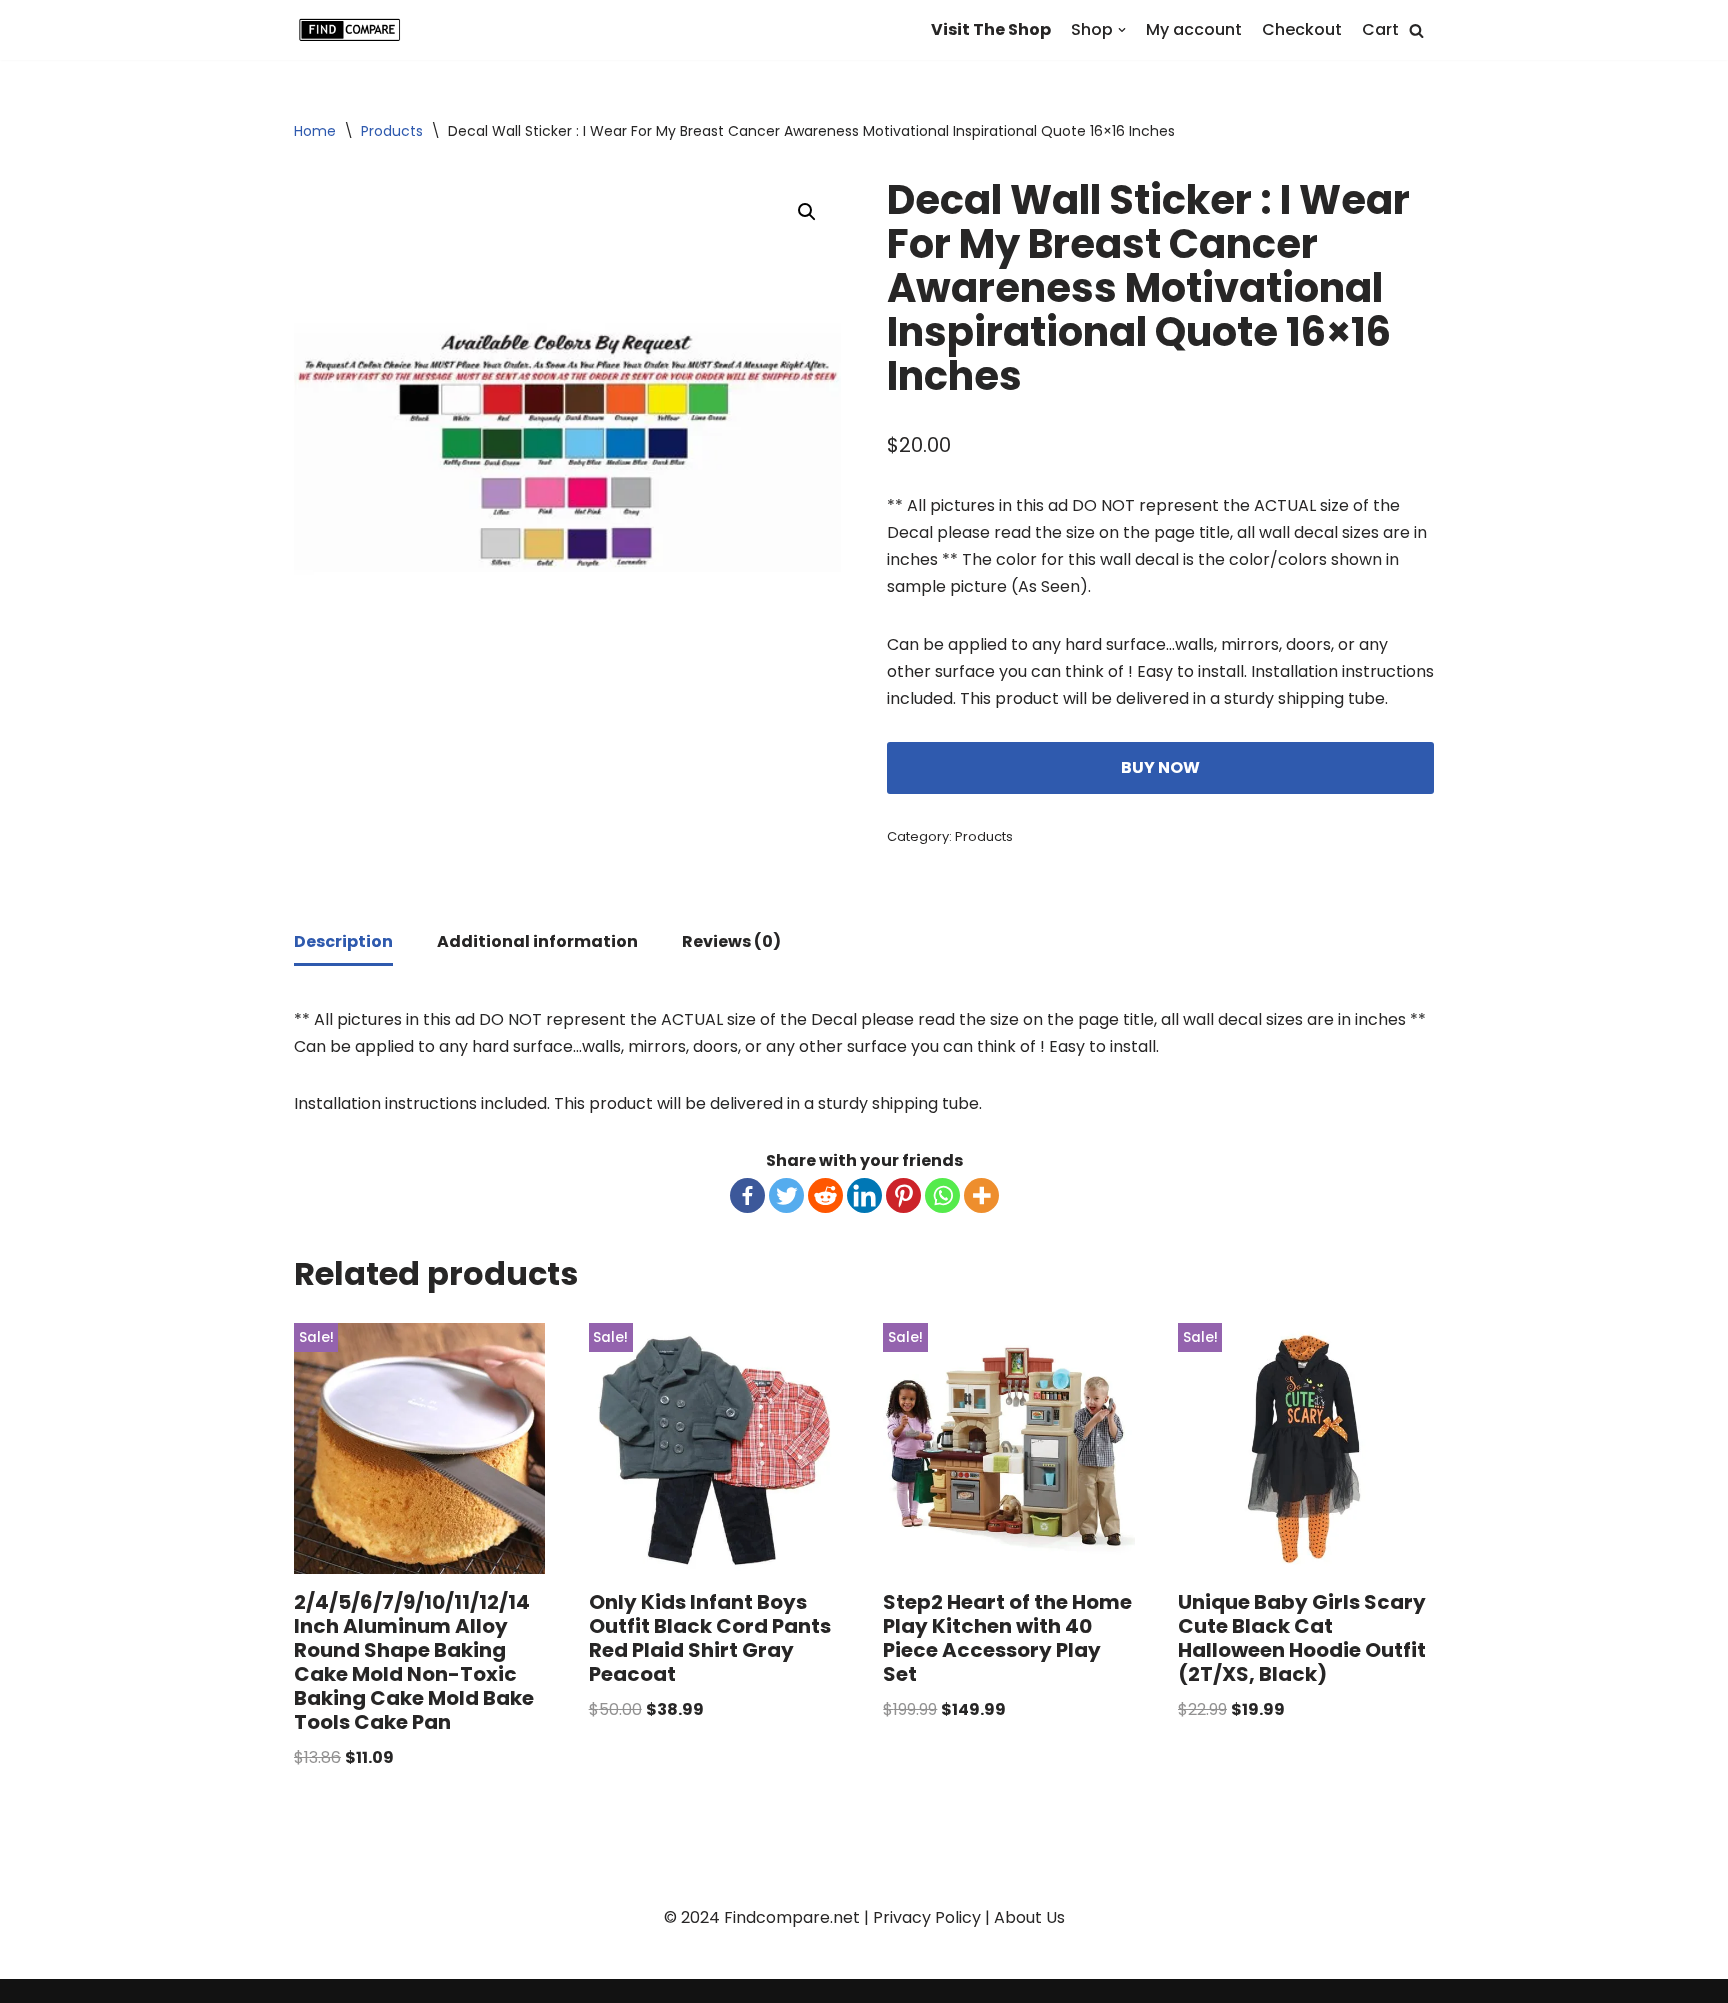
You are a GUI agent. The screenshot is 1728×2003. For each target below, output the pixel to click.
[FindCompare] (354, 30)
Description (343, 941)
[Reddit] (825, 1195)
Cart (1380, 29)
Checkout (1302, 29)
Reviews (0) (731, 941)
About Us (1029, 1917)
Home (315, 131)
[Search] (1416, 30)
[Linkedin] (864, 1195)
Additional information (537, 941)
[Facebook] (747, 1195)
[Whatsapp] (942, 1195)
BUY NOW (1160, 767)
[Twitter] (786, 1195)
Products (392, 131)
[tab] (343, 943)
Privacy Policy (927, 1917)
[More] (981, 1195)
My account (1194, 29)
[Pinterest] (903, 1195)
